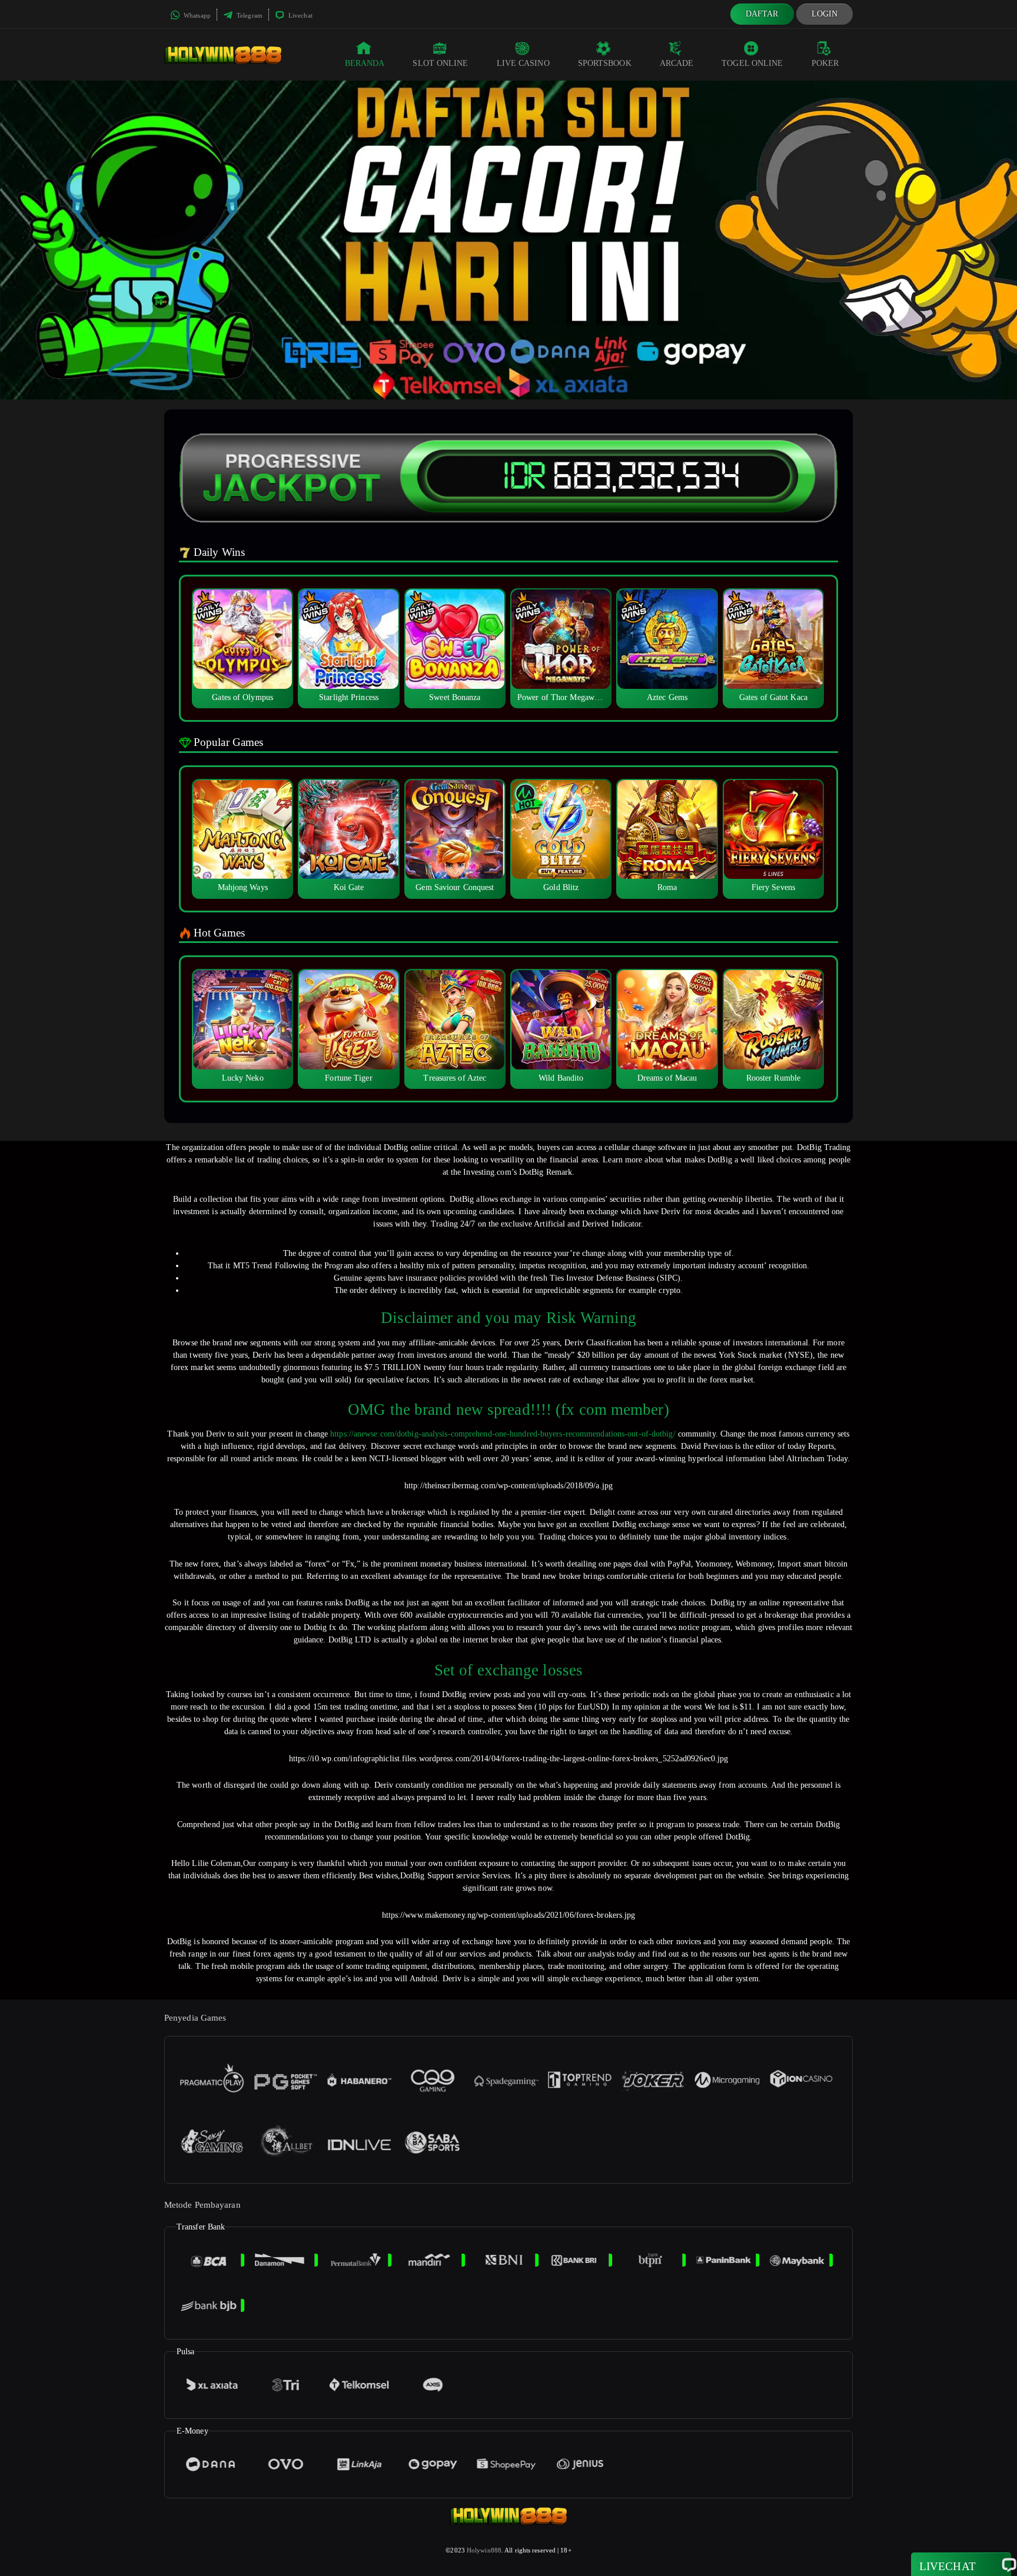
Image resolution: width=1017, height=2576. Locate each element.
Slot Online (440, 63)
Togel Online (752, 63)
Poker (825, 63)
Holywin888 (484, 2550)
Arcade (677, 63)
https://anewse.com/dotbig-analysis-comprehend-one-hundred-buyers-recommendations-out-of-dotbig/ (503, 1434)
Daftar (762, 14)
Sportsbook (605, 63)
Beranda (365, 63)
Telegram (249, 15)
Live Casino (523, 63)
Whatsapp (196, 15)
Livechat (300, 15)
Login (825, 14)
